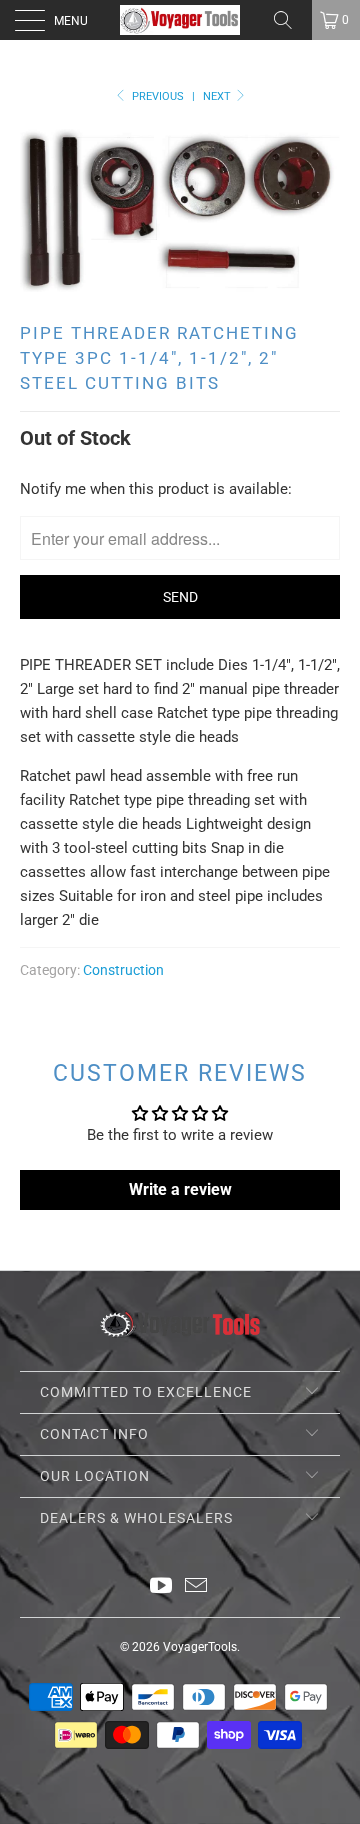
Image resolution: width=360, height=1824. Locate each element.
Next (218, 96)
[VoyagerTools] (180, 20)
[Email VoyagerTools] (197, 1587)
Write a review (180, 1189)
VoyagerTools (200, 1647)
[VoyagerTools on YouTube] (162, 1587)
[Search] (290, 20)
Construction (123, 970)
